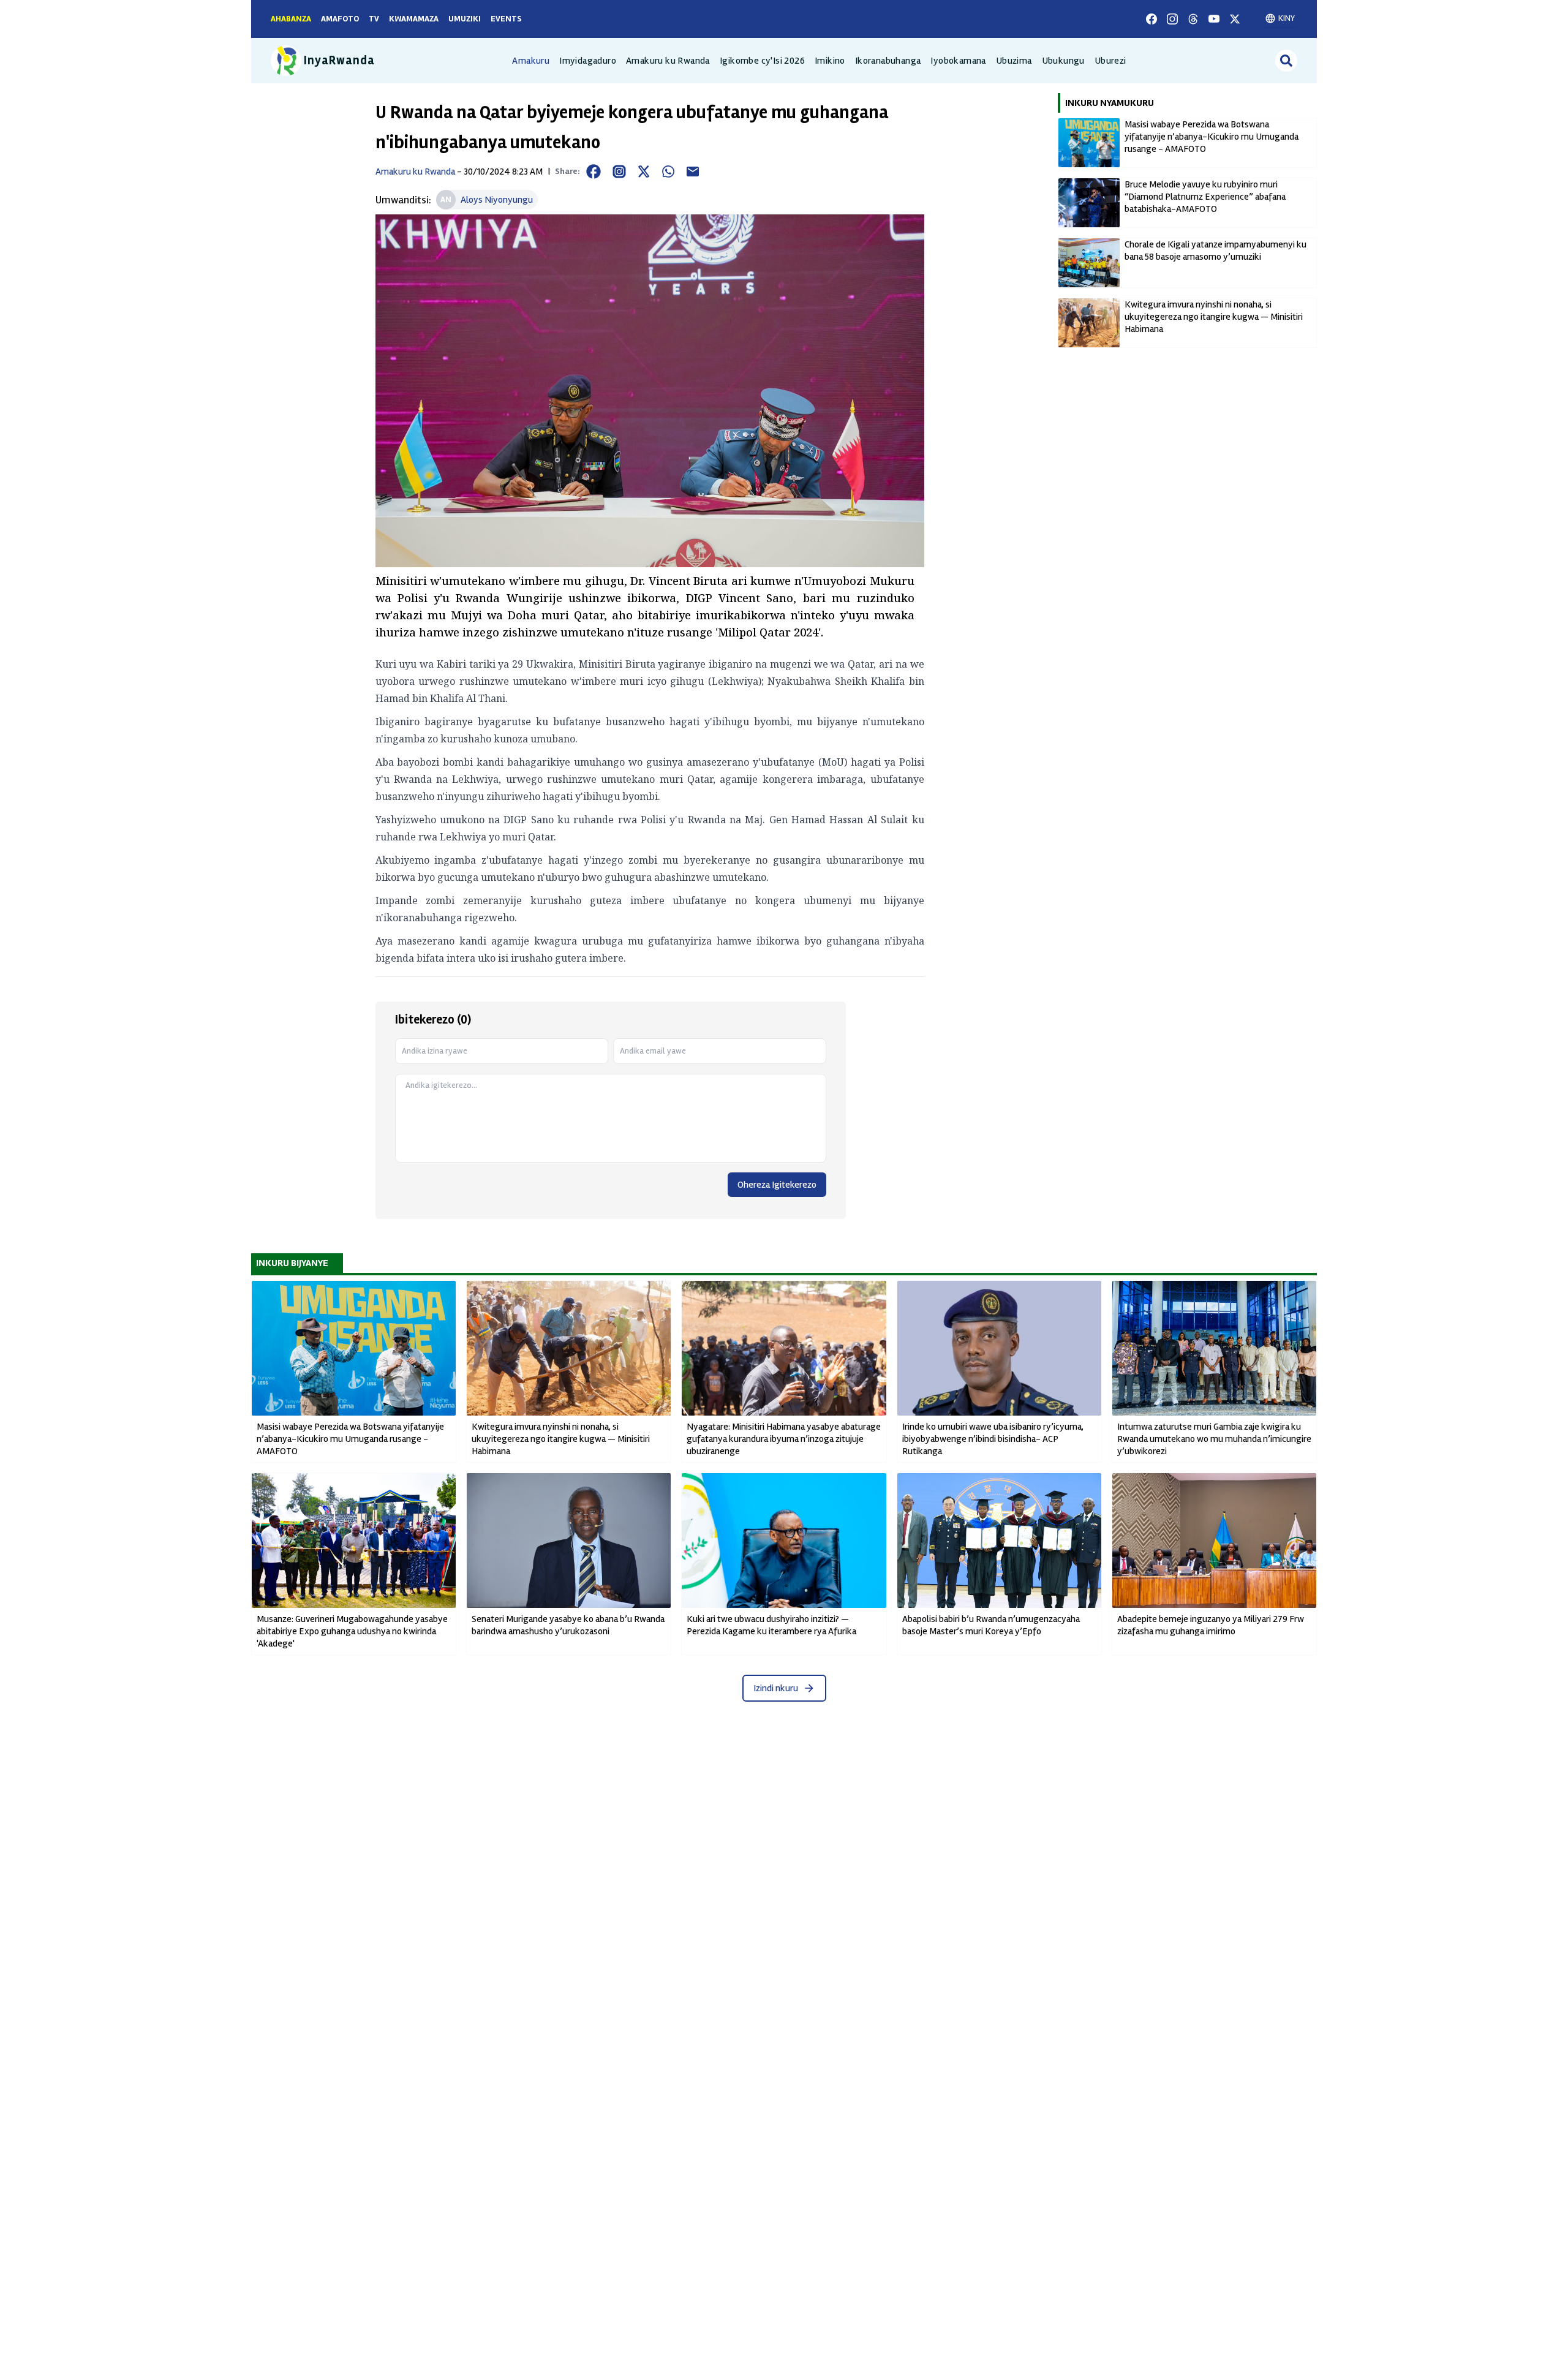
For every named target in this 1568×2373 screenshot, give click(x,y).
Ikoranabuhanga (888, 61)
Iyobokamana (958, 61)
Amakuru (531, 61)
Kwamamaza (414, 19)
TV (374, 19)
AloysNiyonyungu (497, 200)
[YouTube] (1214, 19)
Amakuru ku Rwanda (668, 61)
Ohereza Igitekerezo (777, 1185)
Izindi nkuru (776, 1688)
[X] (1235, 19)
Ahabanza (291, 19)
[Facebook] (1151, 19)
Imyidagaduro (588, 61)
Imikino (830, 61)
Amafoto (340, 19)
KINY (1287, 18)
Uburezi (1110, 61)
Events (506, 19)
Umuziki (465, 19)
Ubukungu (1063, 61)
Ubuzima (1014, 61)
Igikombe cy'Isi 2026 (762, 61)
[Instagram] (1172, 19)
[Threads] (1193, 19)
